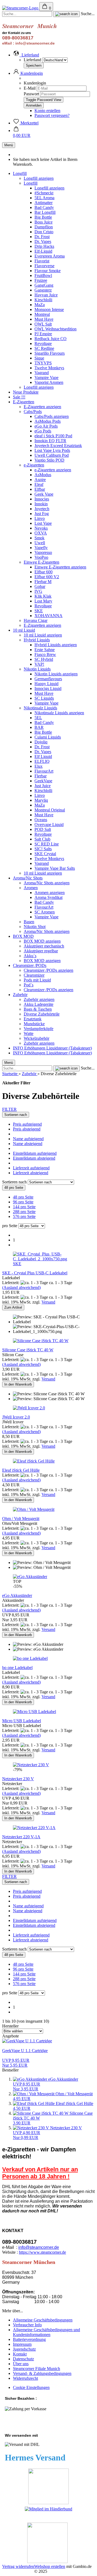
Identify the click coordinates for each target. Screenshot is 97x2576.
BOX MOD (23, 936)
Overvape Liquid (49, 825)
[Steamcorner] (21, 8)
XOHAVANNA (48, 616)
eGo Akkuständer (17, 1595)
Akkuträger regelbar (41, 951)
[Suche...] (66, 14)
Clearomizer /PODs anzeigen (48, 970)
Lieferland (33, 60)
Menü (9, 145)
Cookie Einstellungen (31, 2387)
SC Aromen (45, 912)
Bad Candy (44, 207)
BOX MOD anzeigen (42, 941)
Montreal (42, 314)
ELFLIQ (42, 761)
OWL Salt (43, 324)
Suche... (88, 14)
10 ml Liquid (24, 630)
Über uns (21, 2364)
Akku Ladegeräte (39, 1004)
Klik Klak (43, 596)
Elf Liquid (43, 756)
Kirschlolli (43, 300)
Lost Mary (43, 601)
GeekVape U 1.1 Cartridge (25, 2051)
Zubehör (20, 995)
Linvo (40, 518)
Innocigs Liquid (48, 688)
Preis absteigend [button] (27, 1129)
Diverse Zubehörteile (42, 1014)
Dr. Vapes (43, 241)
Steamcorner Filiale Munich (37, 2369)
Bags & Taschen (38, 1009)
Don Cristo (44, 232)
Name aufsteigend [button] (28, 1139)
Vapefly (41, 548)
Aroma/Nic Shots (28, 878)
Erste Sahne (45, 650)
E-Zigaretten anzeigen (42, 407)
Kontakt (20, 2354)
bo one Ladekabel (17, 1668)
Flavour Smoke (48, 271)
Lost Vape (43, 523)
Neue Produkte (26, 392)
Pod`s (29, 985)
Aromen (31, 888)
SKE (39, 611)
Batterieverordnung (29, 2339)
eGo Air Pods (46, 426)
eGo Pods (43, 431)
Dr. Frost (42, 237)
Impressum (22, 2344)
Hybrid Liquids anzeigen (56, 645)
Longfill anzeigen (39, 178)
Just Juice (43, 786)
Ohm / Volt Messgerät (21, 1519)
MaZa (40, 305)
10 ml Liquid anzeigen (43, 635)
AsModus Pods (48, 421)
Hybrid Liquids (37, 640)
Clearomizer (34, 975)
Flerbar (41, 776)
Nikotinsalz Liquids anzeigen (59, 713)
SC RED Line (47, 844)
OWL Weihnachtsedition (56, 329)
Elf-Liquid (43, 251)
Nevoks (41, 528)
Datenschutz (23, 2359)
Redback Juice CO (51, 339)
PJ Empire (43, 334)
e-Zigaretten (34, 465)
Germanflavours (48, 679)
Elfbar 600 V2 (47, 577)
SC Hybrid (44, 659)
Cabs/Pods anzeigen (52, 416)
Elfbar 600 (44, 572)
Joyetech (42, 509)
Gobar (40, 586)
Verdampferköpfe (39, 1029)
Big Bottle (43, 217)
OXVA (41, 533)
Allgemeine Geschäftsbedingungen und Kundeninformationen (46, 2332)
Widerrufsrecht (25, 2378)
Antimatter (44, 203)
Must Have (44, 319)
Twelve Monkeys (49, 368)
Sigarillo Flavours (50, 353)
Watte (29, 1033)
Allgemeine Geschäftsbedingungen (43, 2320)
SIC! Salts (43, 849)
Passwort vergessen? (52, 115)
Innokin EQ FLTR (50, 441)
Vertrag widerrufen (18, 2566)
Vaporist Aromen (49, 382)
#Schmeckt (44, 193)
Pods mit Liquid (37, 980)
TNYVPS (43, 363)
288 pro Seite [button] (24, 1212)
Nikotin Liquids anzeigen (56, 674)
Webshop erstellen (50, 2566)
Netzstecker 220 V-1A (21, 1837)
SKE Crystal (45, 854)
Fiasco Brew (45, 654)
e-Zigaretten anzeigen (53, 470)
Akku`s (30, 956)
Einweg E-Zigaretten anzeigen (60, 567)
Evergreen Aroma (50, 256)
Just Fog (42, 514)
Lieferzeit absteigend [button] (31, 1173)
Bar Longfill (45, 212)
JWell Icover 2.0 (16, 1417)
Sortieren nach (15, 1182)
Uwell (40, 543)
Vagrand (42, 373)
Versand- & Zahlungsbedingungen (42, 2373)
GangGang (44, 285)
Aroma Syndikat (48, 897)
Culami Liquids (48, 737)
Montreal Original (50, 810)
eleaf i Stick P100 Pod (53, 436)
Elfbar (40, 489)
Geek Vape (44, 494)
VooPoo (41, 557)
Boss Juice (44, 222)
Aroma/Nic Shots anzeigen (47, 883)
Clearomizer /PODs (30, 965)
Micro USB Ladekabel (22, 1721)
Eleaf (39, 484)
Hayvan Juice (46, 295)
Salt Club (42, 839)
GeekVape (43, 781)
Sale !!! (19, 397)
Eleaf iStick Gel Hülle (21, 1470)
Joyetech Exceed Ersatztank (58, 446)
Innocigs (42, 499)
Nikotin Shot (35, 927)
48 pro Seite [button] (23, 1197)
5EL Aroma (44, 198)
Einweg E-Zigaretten (41, 562)
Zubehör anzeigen (39, 999)
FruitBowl (43, 275)
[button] (26, 55)
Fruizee (41, 280)
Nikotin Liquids (37, 669)
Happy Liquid (46, 684)
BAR (39, 727)
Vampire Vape (46, 378)
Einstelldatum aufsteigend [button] (35, 1153)
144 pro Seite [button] (24, 1207)
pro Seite (10, 1226)
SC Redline (44, 348)
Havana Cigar (36, 620)
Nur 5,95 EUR (16, 2063)
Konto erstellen (47, 111)
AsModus (43, 475)
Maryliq (41, 800)
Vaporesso (43, 552)
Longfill (20, 173)
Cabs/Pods (33, 412)
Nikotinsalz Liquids (40, 708)
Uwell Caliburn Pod (52, 455)
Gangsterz (43, 290)
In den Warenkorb (18, 1384)
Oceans (41, 820)
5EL (38, 718)
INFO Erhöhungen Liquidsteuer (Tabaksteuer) (52, 1048)
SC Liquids (44, 698)
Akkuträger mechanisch (44, 946)
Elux (39, 766)
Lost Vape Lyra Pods (52, 450)
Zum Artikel (13, 1307)
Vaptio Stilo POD (49, 460)
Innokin (41, 504)
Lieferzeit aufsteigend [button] (31, 1168)
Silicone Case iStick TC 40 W (28, 1350)
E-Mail (30, 88)
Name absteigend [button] (28, 1144)
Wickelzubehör (37, 1038)
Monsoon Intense (49, 309)
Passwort (31, 94)
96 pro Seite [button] (23, 1202)
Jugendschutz (24, 2349)
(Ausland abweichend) (21, 1287)
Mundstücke (34, 1024)
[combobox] (16, 1115)
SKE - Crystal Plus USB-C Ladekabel (35, 1273)
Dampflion (44, 227)
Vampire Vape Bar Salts (55, 868)
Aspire (40, 480)
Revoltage (43, 343)
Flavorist (42, 261)
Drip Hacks (44, 246)
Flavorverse (44, 266)
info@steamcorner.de (39, 2247)
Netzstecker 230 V (18, 1779)
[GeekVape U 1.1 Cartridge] (27, 2041)
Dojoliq (41, 742)
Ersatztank (33, 1019)
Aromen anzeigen (50, 893)
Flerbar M (43, 582)
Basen (29, 922)
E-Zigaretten (24, 402)
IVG (38, 591)
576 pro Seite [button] (24, 1216)
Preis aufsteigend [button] (27, 1124)
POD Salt (43, 829)
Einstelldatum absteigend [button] (34, 1158)
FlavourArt (44, 771)
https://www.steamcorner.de (42, 2252)
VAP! (39, 664)
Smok (39, 538)
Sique (39, 358)
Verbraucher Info (27, 2325)
